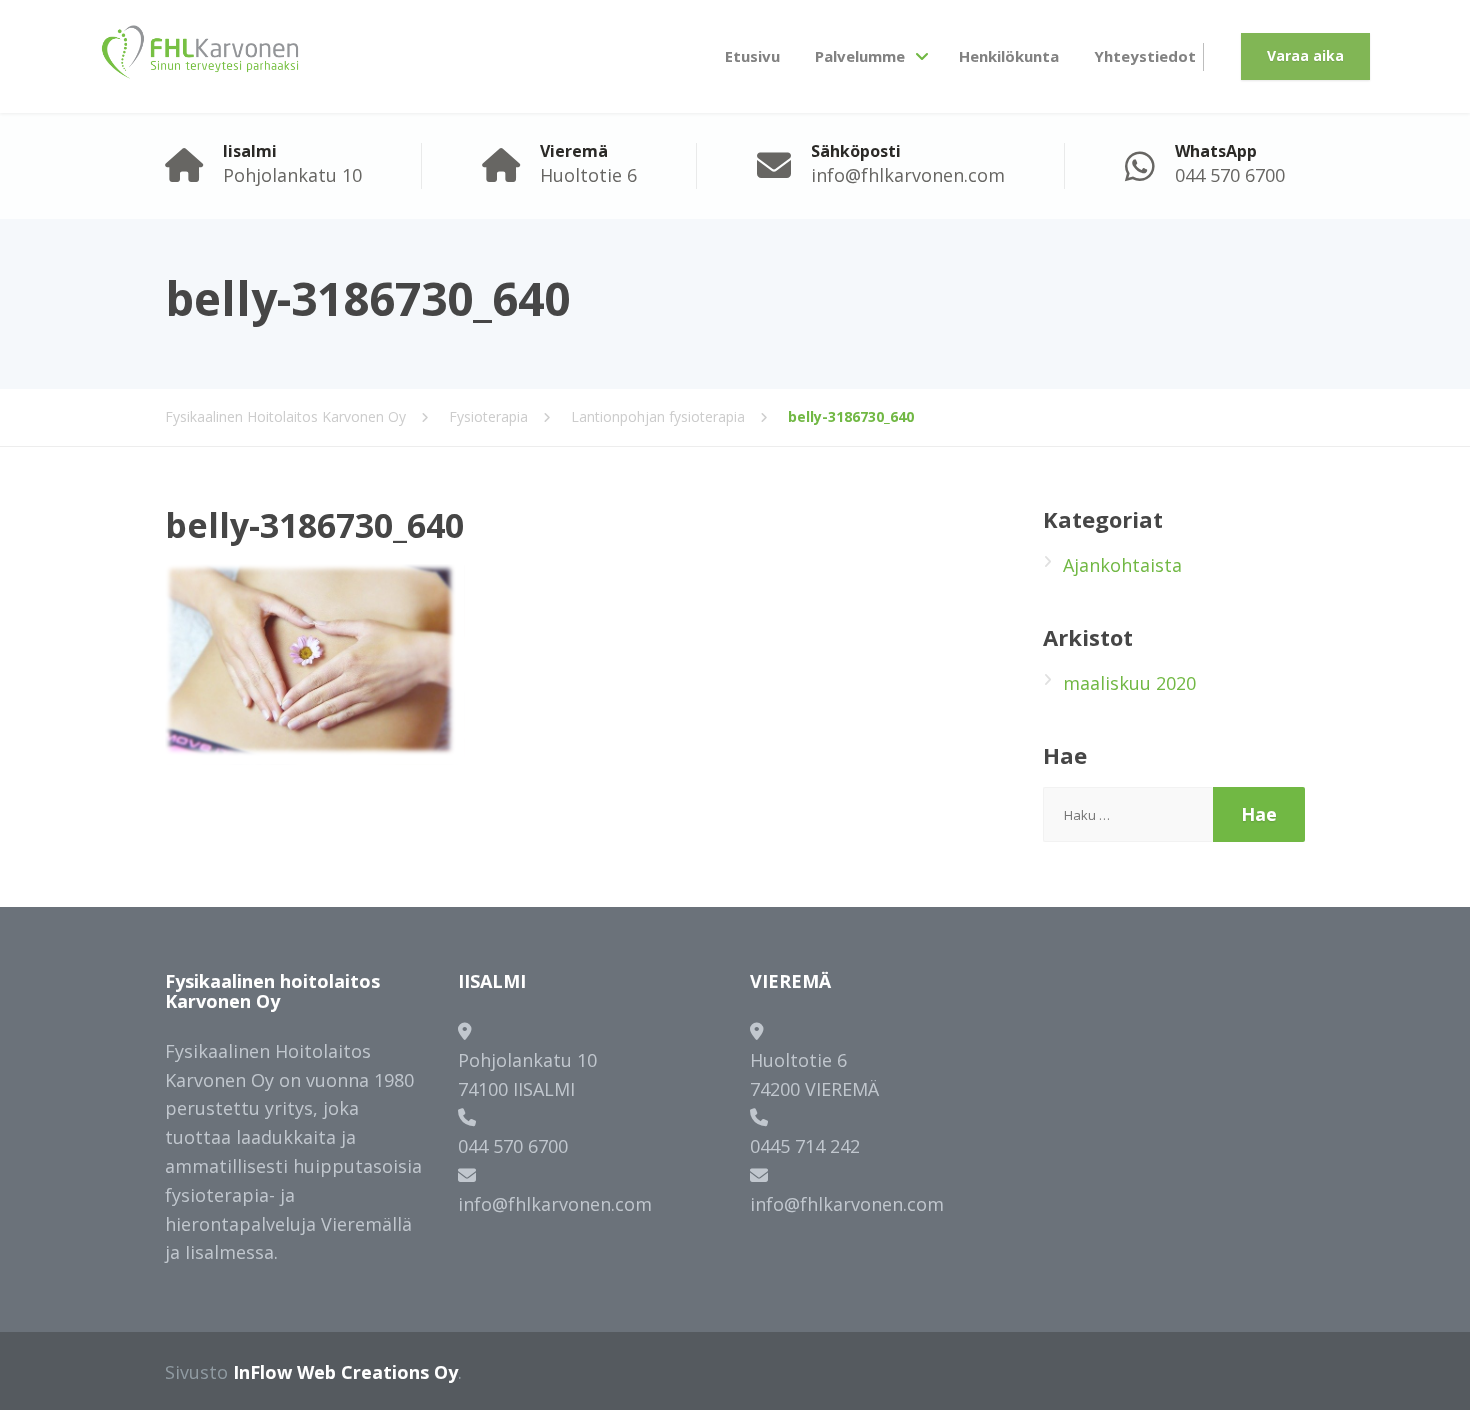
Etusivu (752, 56)
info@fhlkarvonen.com (555, 1204)
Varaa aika (1305, 55)
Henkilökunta (1009, 56)
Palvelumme (860, 56)
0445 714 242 (805, 1146)
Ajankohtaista (1122, 565)
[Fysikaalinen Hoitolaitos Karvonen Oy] (200, 57)
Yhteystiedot (1145, 56)
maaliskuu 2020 (1129, 683)
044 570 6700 (513, 1146)
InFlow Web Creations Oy (345, 1372)
